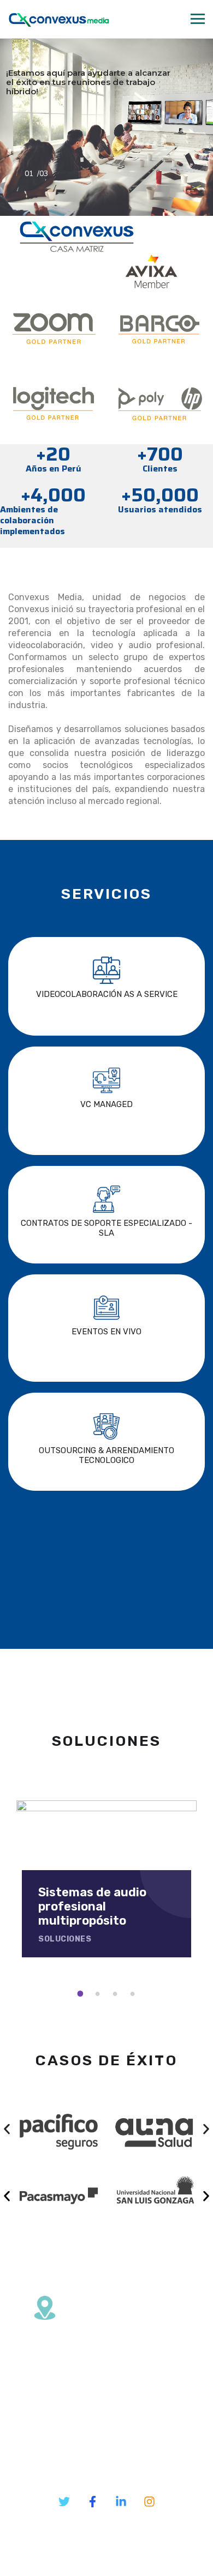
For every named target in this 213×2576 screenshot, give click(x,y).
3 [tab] (117, 1994)
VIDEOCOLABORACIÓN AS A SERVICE (107, 994)
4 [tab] (134, 1994)
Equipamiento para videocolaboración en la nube (94, 1907)
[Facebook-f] (92, 2502)
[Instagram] (149, 2502)
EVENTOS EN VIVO (106, 1332)
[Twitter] (64, 2502)
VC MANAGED (106, 1104)
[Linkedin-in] (121, 2502)
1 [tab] (82, 1994)
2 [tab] (99, 1994)
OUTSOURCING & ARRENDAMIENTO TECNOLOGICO (106, 1455)
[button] (7, 2129)
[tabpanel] (106, 1879)
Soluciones (65, 1939)
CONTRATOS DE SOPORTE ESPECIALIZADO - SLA (106, 1228)
